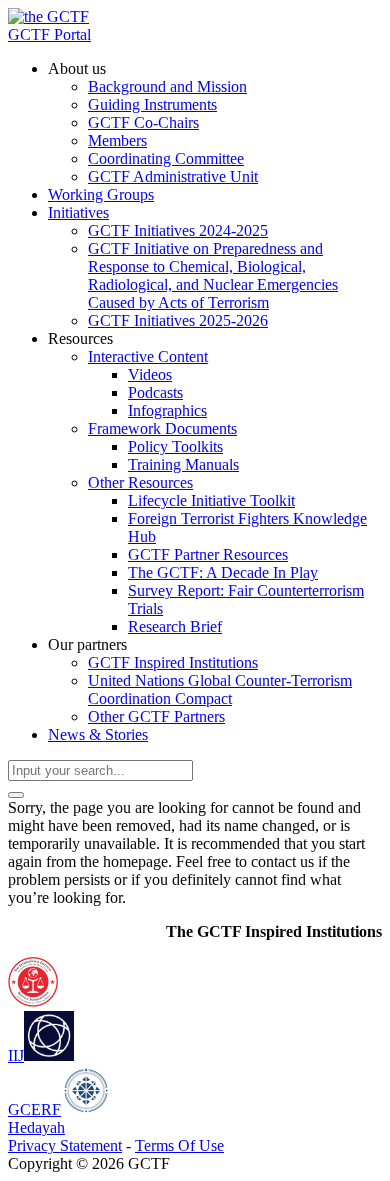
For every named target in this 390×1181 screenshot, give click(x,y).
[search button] (16, 795)
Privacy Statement (65, 1145)
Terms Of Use (179, 1145)
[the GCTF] (48, 16)
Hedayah (36, 1127)
